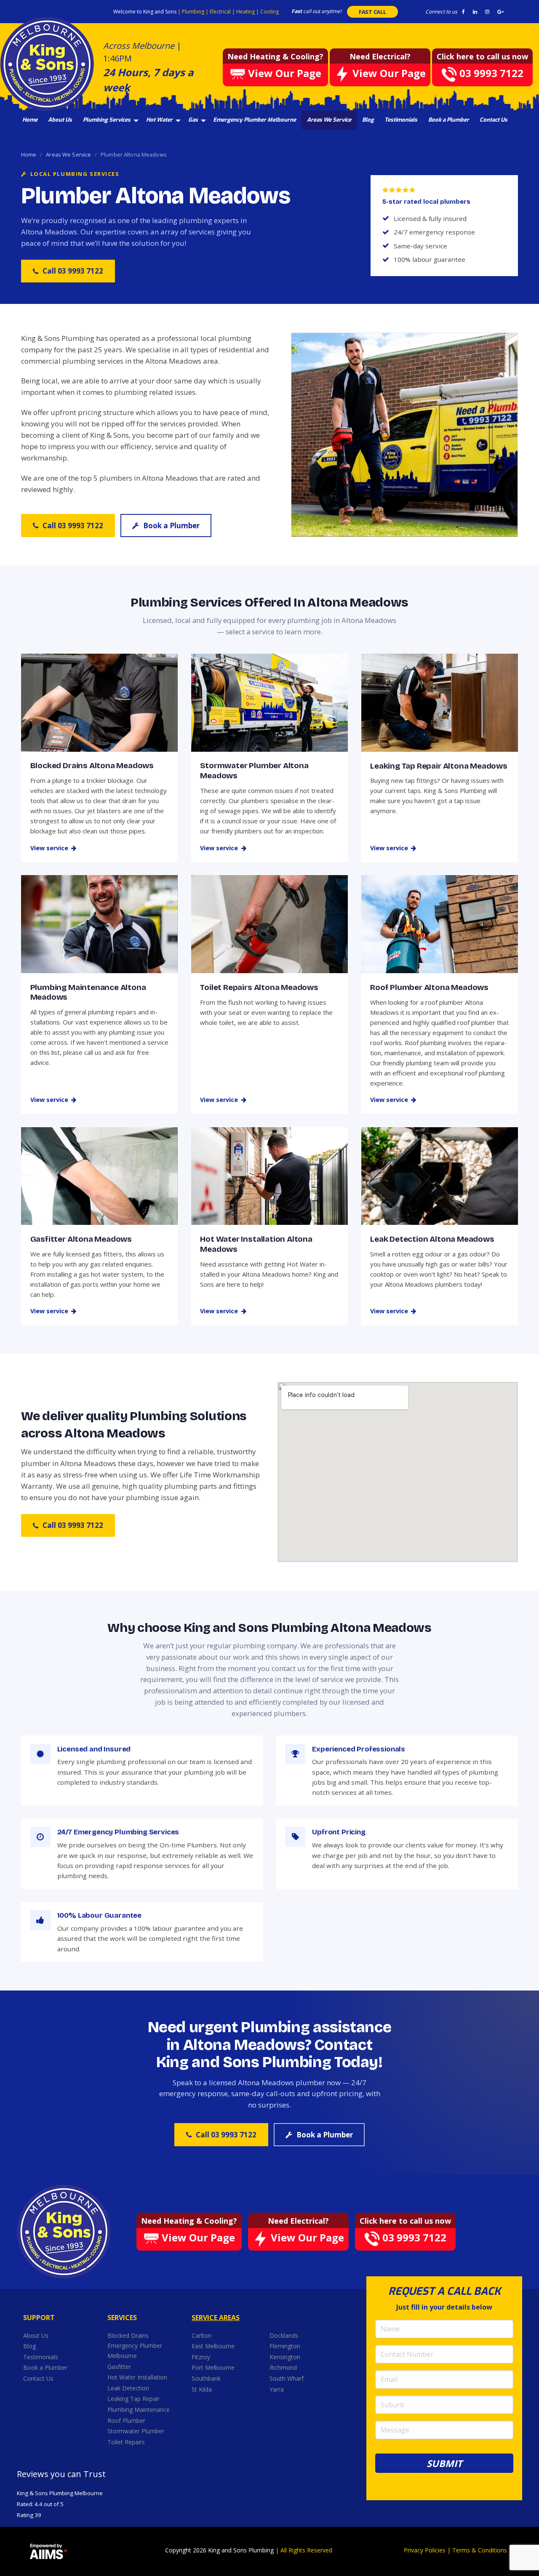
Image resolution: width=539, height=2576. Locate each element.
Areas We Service (329, 120)
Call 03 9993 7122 (73, 271)
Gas (193, 120)
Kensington (286, 2357)
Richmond (284, 2367)
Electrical (221, 12)
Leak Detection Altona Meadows (432, 1239)
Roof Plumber (126, 2420)
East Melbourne (214, 2346)
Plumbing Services (107, 120)
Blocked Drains (128, 2335)
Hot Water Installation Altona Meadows (256, 1244)
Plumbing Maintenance (139, 2410)
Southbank (207, 2378)
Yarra (277, 2389)
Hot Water (159, 120)
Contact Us (494, 120)
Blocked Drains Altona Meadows (92, 765)
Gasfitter (119, 2367)
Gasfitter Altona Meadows (81, 1239)
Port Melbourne (214, 2367)
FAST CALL (372, 12)
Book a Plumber (449, 120)
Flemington (286, 2346)
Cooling (269, 12)
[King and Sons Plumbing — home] (64, 2231)
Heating (246, 12)
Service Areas (216, 2318)
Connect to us (441, 12)
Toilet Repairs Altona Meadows (259, 987)
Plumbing (194, 12)
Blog (368, 120)
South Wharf (287, 2378)
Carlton (201, 2335)
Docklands (285, 2335)
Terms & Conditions (480, 2550)
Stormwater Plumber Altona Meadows (254, 770)
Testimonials (401, 120)
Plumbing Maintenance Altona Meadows (88, 992)
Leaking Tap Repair (133, 2399)
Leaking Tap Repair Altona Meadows (439, 766)
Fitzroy (202, 2357)
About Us (60, 120)
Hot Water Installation (137, 2377)
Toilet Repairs (126, 2442)
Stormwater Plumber (136, 2431)
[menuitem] (30, 120)
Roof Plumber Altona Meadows (429, 987)
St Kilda (203, 2389)
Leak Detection (128, 2388)
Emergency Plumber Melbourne (255, 120)
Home (30, 120)
